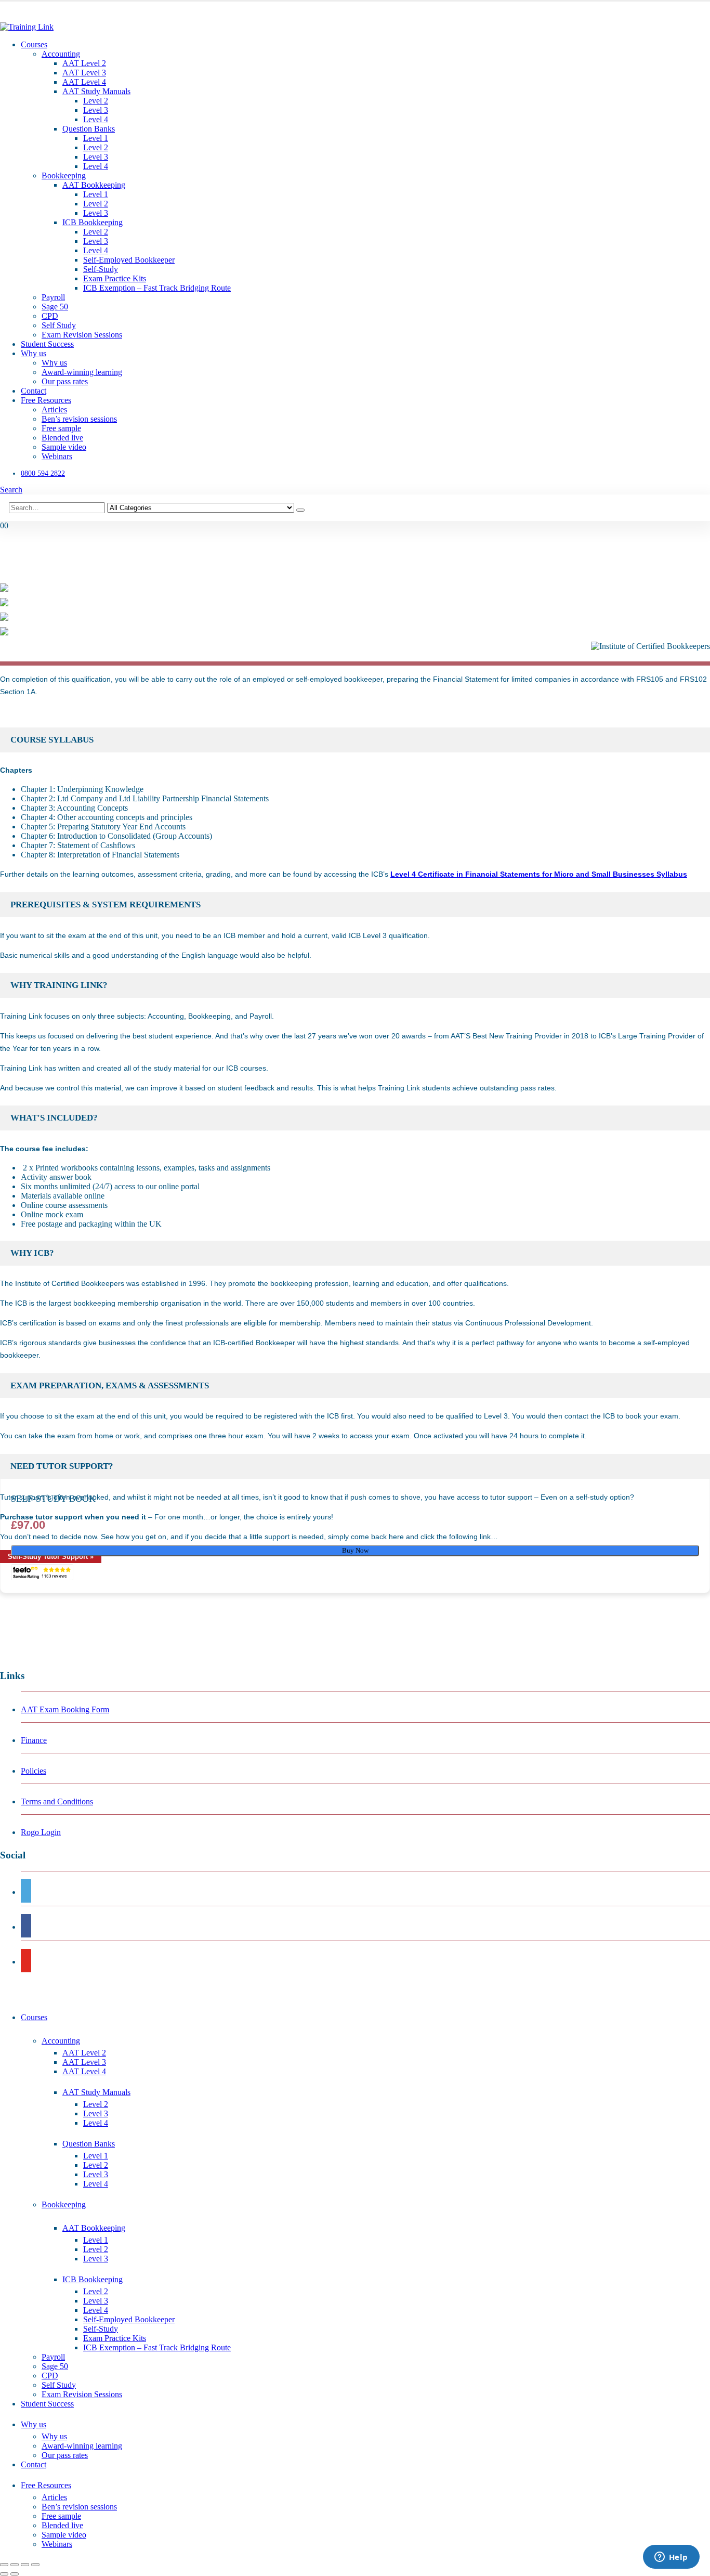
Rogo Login (41, 1832)
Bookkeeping (64, 175)
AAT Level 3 (84, 73)
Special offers (23, 16)
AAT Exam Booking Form (65, 1709)
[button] (11, 490)
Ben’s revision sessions (79, 419)
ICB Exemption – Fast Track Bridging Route (157, 288)
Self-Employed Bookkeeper (129, 260)
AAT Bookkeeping (94, 185)
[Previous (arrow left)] (4, 2574)
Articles (54, 409)
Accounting (61, 54)
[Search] (300, 510)
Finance (34, 1740)
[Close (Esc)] (35, 2565)
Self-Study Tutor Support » (51, 1557)
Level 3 (96, 110)
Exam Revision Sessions (82, 335)
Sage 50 (55, 307)
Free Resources (46, 400)
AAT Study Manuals (96, 91)
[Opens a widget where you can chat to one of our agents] (671, 2558)
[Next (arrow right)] (15, 2574)
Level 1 (96, 138)
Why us (34, 353)
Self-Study (101, 269)
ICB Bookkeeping (93, 222)
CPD (50, 316)
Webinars (57, 456)
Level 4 (96, 119)
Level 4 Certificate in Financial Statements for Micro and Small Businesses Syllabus (539, 874)
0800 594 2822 (43, 473)
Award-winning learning (82, 372)
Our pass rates (65, 381)
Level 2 (96, 101)
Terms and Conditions (57, 1801)
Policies (34, 1771)
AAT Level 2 (84, 63)
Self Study (59, 325)
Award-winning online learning (55, 7)
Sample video (64, 447)
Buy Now (355, 1550)
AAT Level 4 (84, 82)
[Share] (25, 2565)
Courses (34, 44)
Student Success (47, 344)
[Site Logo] (27, 27)
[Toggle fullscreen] (15, 2565)
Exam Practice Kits (115, 278)
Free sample (61, 428)
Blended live (62, 438)
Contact (34, 391)
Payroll (53, 297)
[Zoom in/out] (4, 2565)
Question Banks (89, 129)
